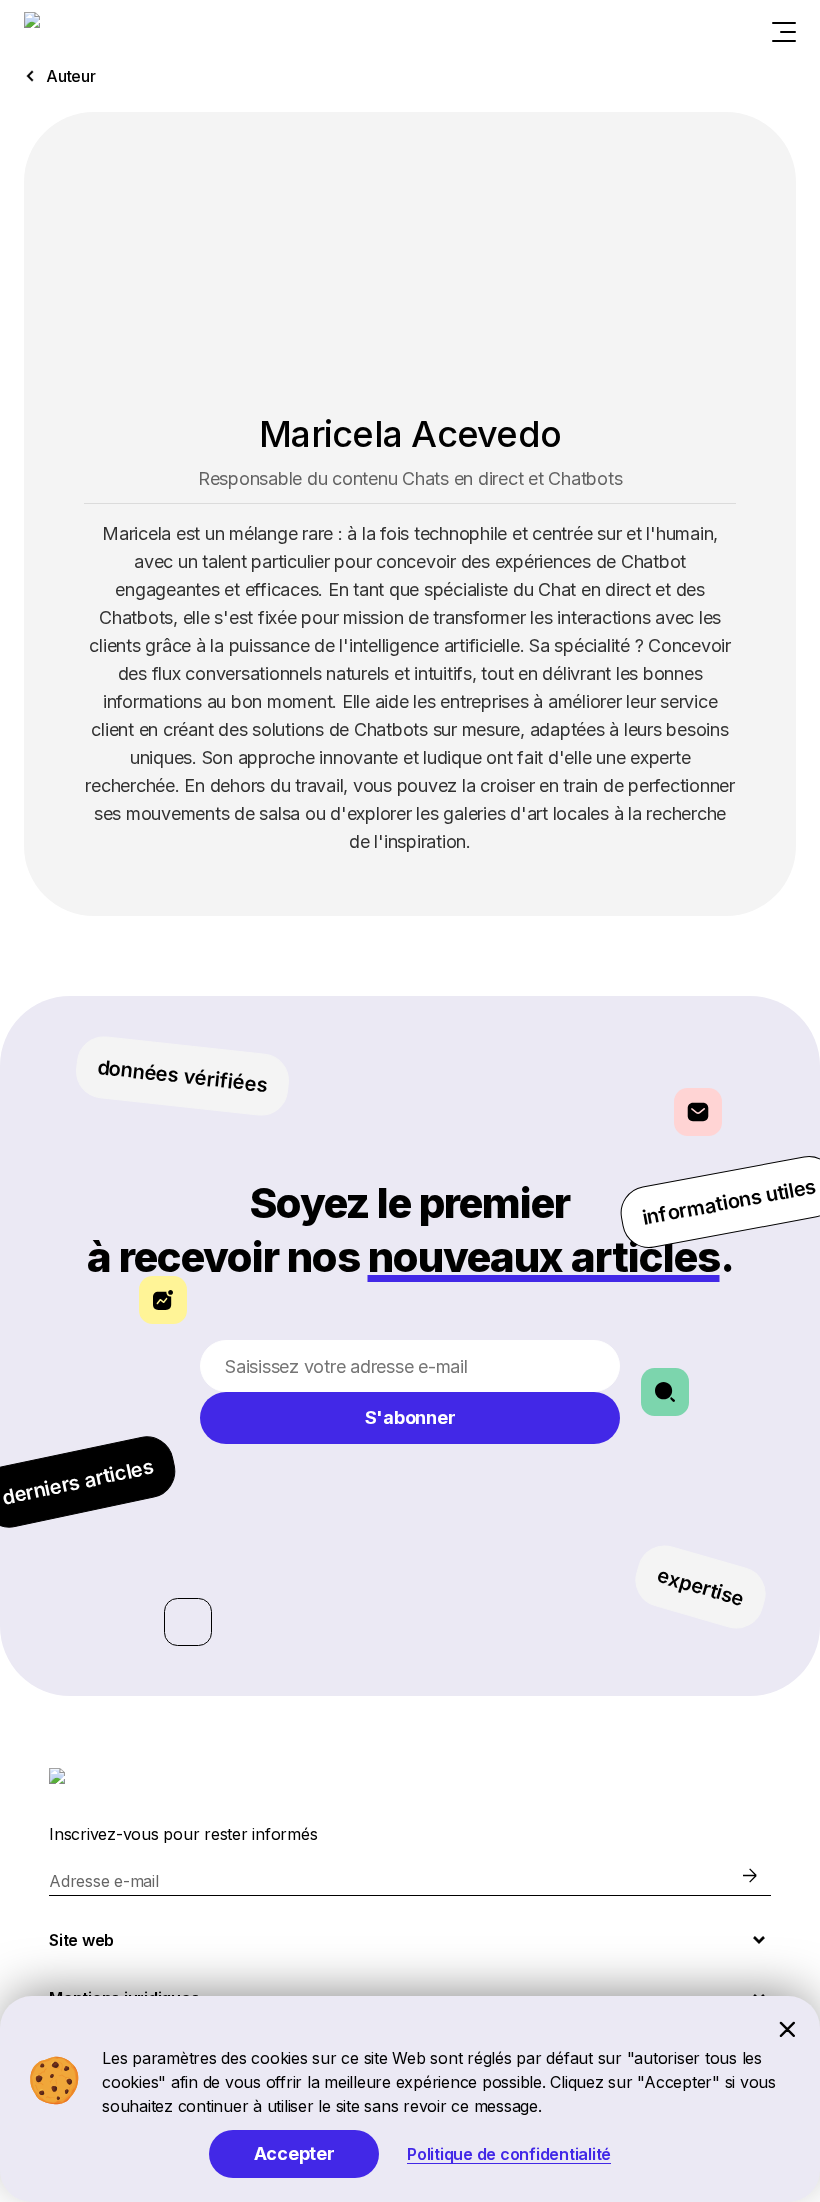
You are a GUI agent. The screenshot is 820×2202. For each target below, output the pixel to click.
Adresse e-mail (104, 1881)
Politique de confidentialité (509, 2154)
